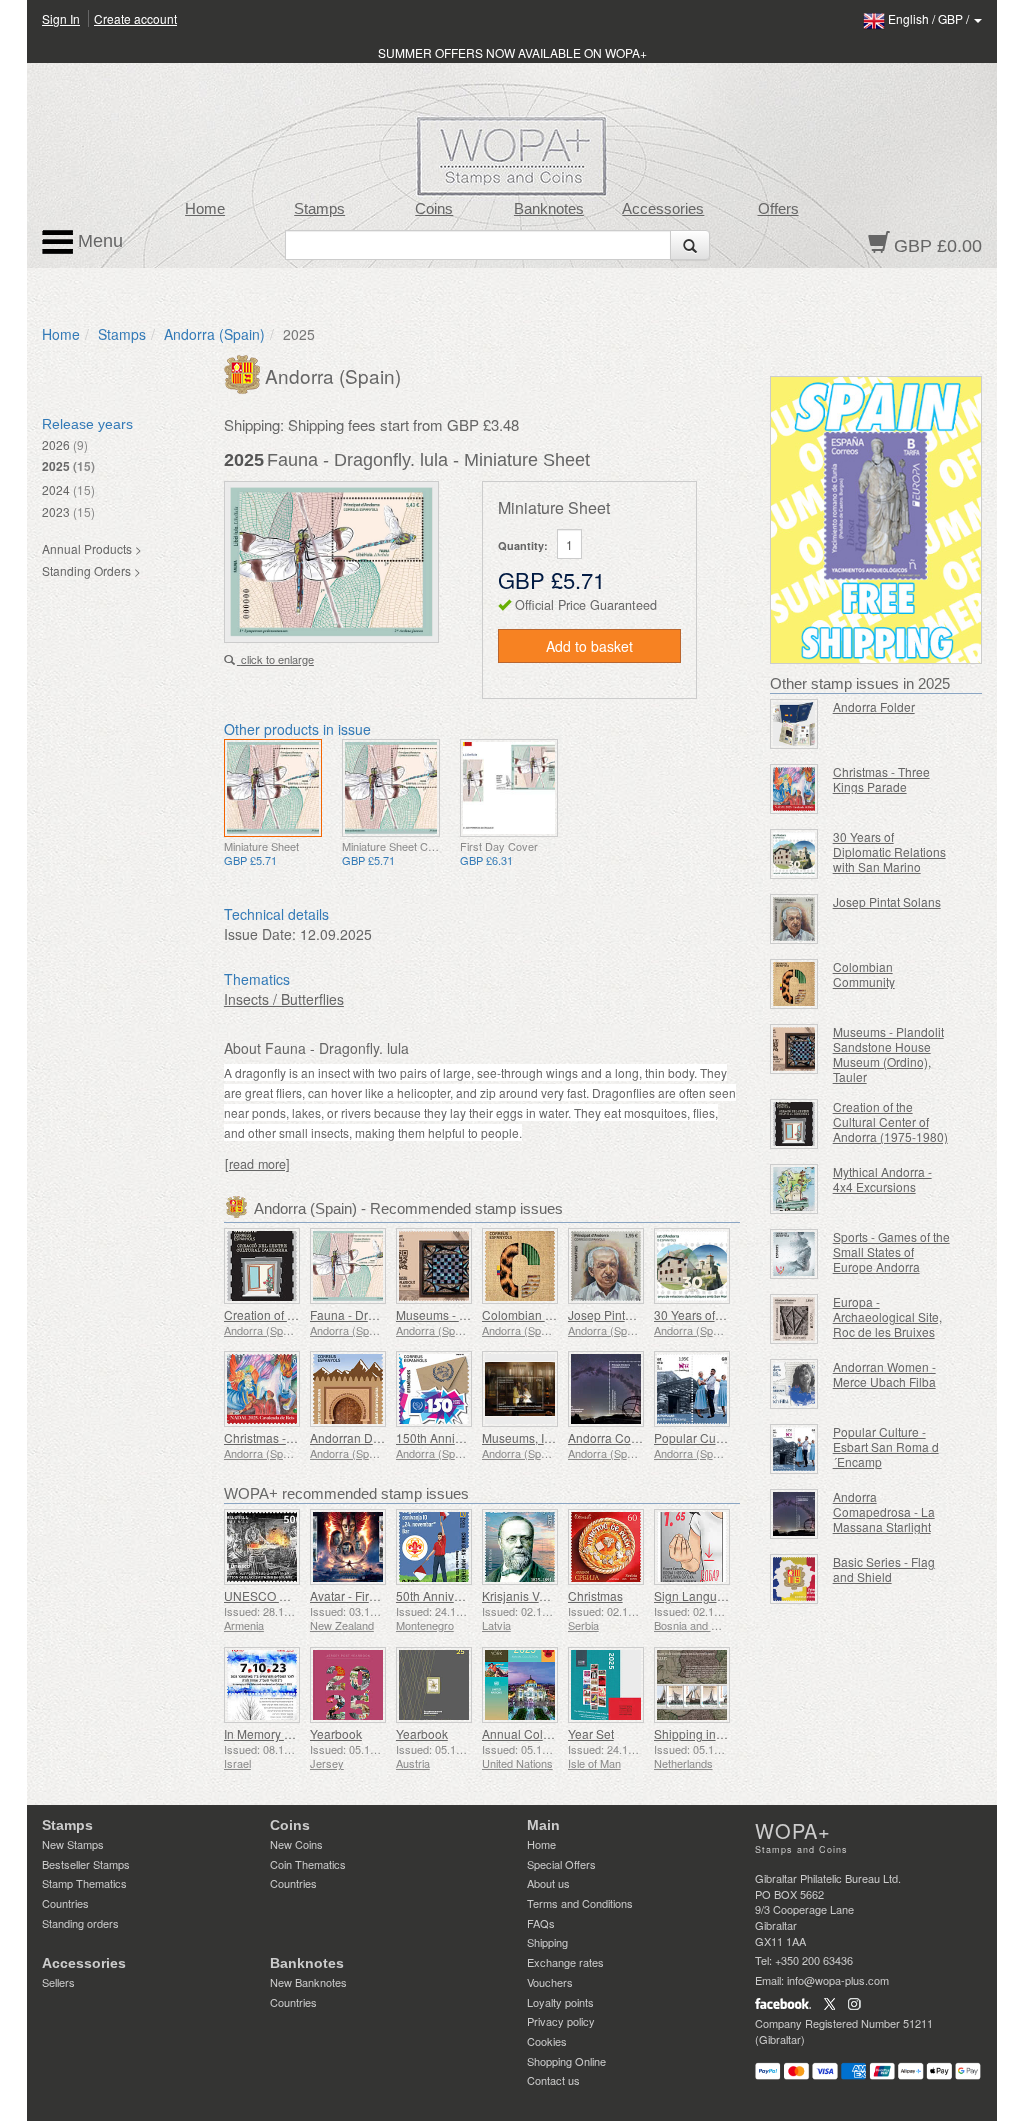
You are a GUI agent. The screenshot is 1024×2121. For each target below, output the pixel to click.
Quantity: (523, 545)
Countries (65, 1903)
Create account (135, 18)
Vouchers (550, 1982)
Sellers (58, 1982)
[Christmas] (606, 1547)
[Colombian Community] (520, 1266)
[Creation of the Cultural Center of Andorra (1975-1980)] (262, 1266)
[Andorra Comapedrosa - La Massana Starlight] (606, 1389)
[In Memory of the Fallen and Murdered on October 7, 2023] (262, 1685)
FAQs (541, 1923)
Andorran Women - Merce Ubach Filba (884, 1374)
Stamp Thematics (84, 1883)
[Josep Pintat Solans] (606, 1266)
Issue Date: (260, 934)
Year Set (591, 1733)
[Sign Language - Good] (692, 1547)
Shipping (547, 1942)
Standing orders (80, 1923)
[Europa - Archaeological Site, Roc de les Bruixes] (794, 1319)
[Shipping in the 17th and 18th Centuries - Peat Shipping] (692, 1685)
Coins (434, 209)
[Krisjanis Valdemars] (520, 1547)
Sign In (61, 18)
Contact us (553, 2080)
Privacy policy (561, 2021)
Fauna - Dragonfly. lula (371, 1314)
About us (548, 1883)
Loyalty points (560, 2002)
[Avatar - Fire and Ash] (348, 1547)
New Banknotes (308, 1982)
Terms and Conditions (580, 1903)
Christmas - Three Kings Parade (881, 779)
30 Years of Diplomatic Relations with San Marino (889, 851)
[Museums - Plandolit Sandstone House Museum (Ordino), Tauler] (434, 1266)
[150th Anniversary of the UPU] (434, 1389)
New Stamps (73, 1844)
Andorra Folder (874, 706)
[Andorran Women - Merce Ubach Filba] (794, 1384)
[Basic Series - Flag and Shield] (794, 1579)
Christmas (595, 1595)
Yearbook (336, 1733)
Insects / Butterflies (284, 999)
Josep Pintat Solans (622, 1314)
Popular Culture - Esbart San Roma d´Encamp (886, 1446)
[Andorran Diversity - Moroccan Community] (348, 1389)
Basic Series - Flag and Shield (884, 1569)
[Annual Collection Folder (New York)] (520, 1685)
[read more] (257, 1164)
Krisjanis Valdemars (536, 1595)
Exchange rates (565, 1962)
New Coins (296, 1844)
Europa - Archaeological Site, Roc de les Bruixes (887, 1316)
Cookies (547, 2041)
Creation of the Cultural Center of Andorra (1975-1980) (890, 1121)
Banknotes (549, 209)
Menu (98, 241)
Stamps (319, 209)
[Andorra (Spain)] (244, 372)
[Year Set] (606, 1685)
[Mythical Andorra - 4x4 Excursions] (794, 1189)
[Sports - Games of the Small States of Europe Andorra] (794, 1254)
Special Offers (561, 1864)
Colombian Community (544, 1314)
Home (205, 209)
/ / (930, 18)
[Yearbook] (348, 1685)
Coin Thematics (308, 1864)
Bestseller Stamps (86, 1864)
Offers (778, 209)
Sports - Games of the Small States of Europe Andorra (891, 1251)
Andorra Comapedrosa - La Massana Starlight (884, 1511)
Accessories (663, 209)
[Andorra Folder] (794, 724)
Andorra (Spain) (214, 334)
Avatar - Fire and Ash (367, 1595)
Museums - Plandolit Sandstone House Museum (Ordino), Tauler (888, 1054)
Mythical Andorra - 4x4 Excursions (882, 1179)
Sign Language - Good (716, 1595)
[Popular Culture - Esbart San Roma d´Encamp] (692, 1389)
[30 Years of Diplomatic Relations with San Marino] (692, 1266)
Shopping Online (566, 2061)
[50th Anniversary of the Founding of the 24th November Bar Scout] (434, 1547)
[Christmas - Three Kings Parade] (262, 1389)
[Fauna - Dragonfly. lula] (273, 788)
